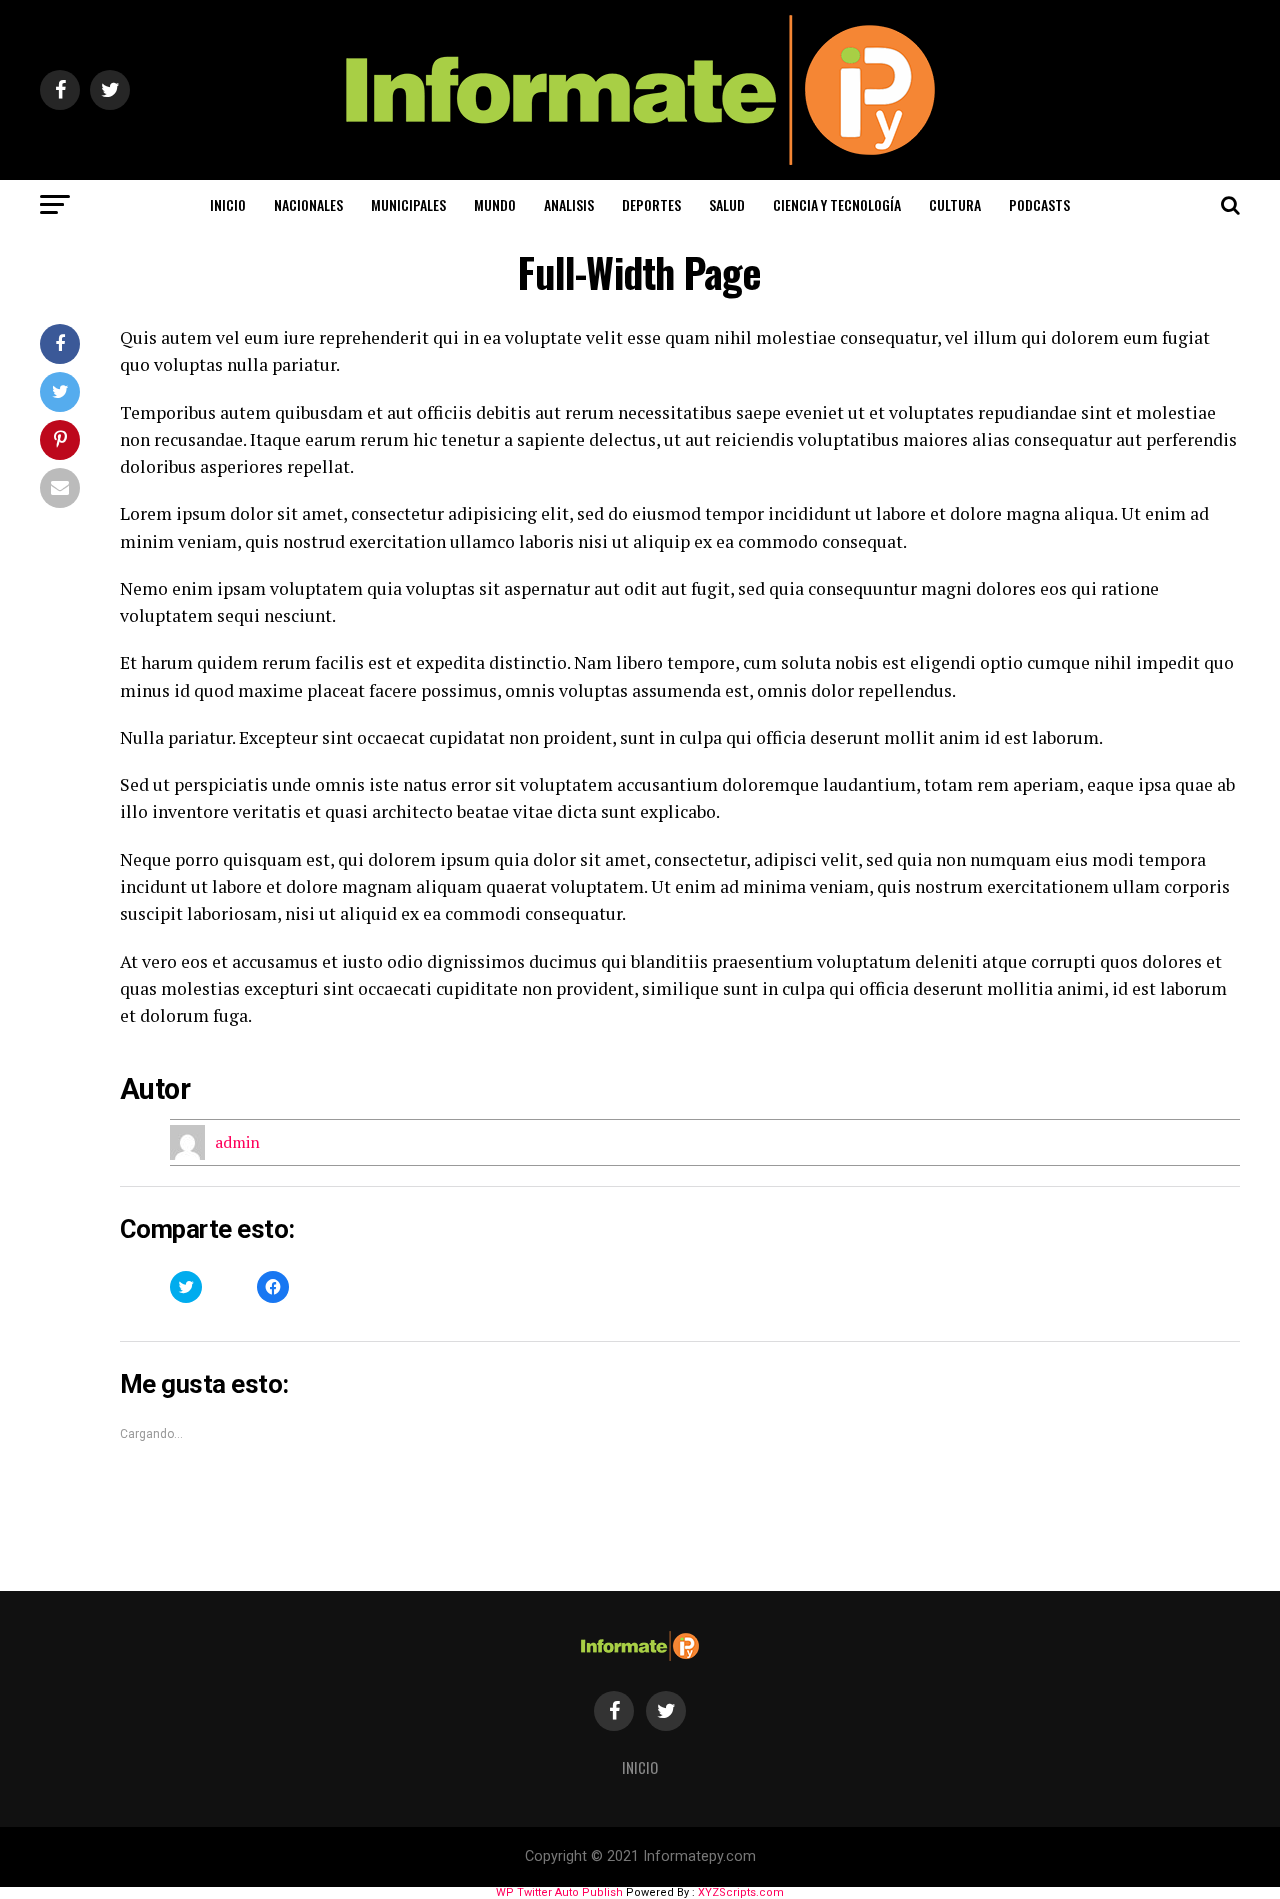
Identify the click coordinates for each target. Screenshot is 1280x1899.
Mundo (495, 204)
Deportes (651, 204)
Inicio (228, 204)
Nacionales (308, 204)
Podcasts (1039, 204)
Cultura (955, 204)
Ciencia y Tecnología (837, 204)
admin (237, 1142)
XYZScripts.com (741, 1892)
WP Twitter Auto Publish (559, 1892)
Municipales (408, 204)
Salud (727, 204)
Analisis (569, 204)
